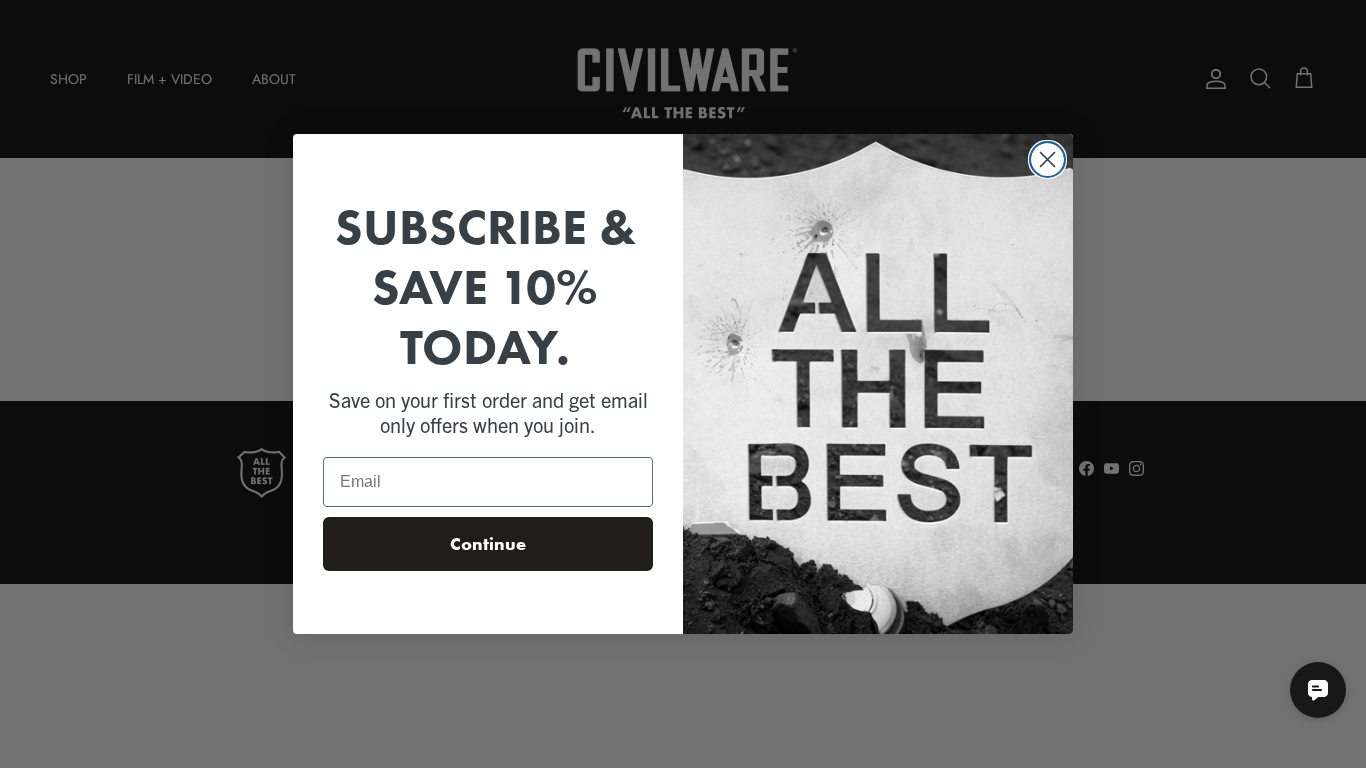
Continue (488, 543)
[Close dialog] (1047, 159)
